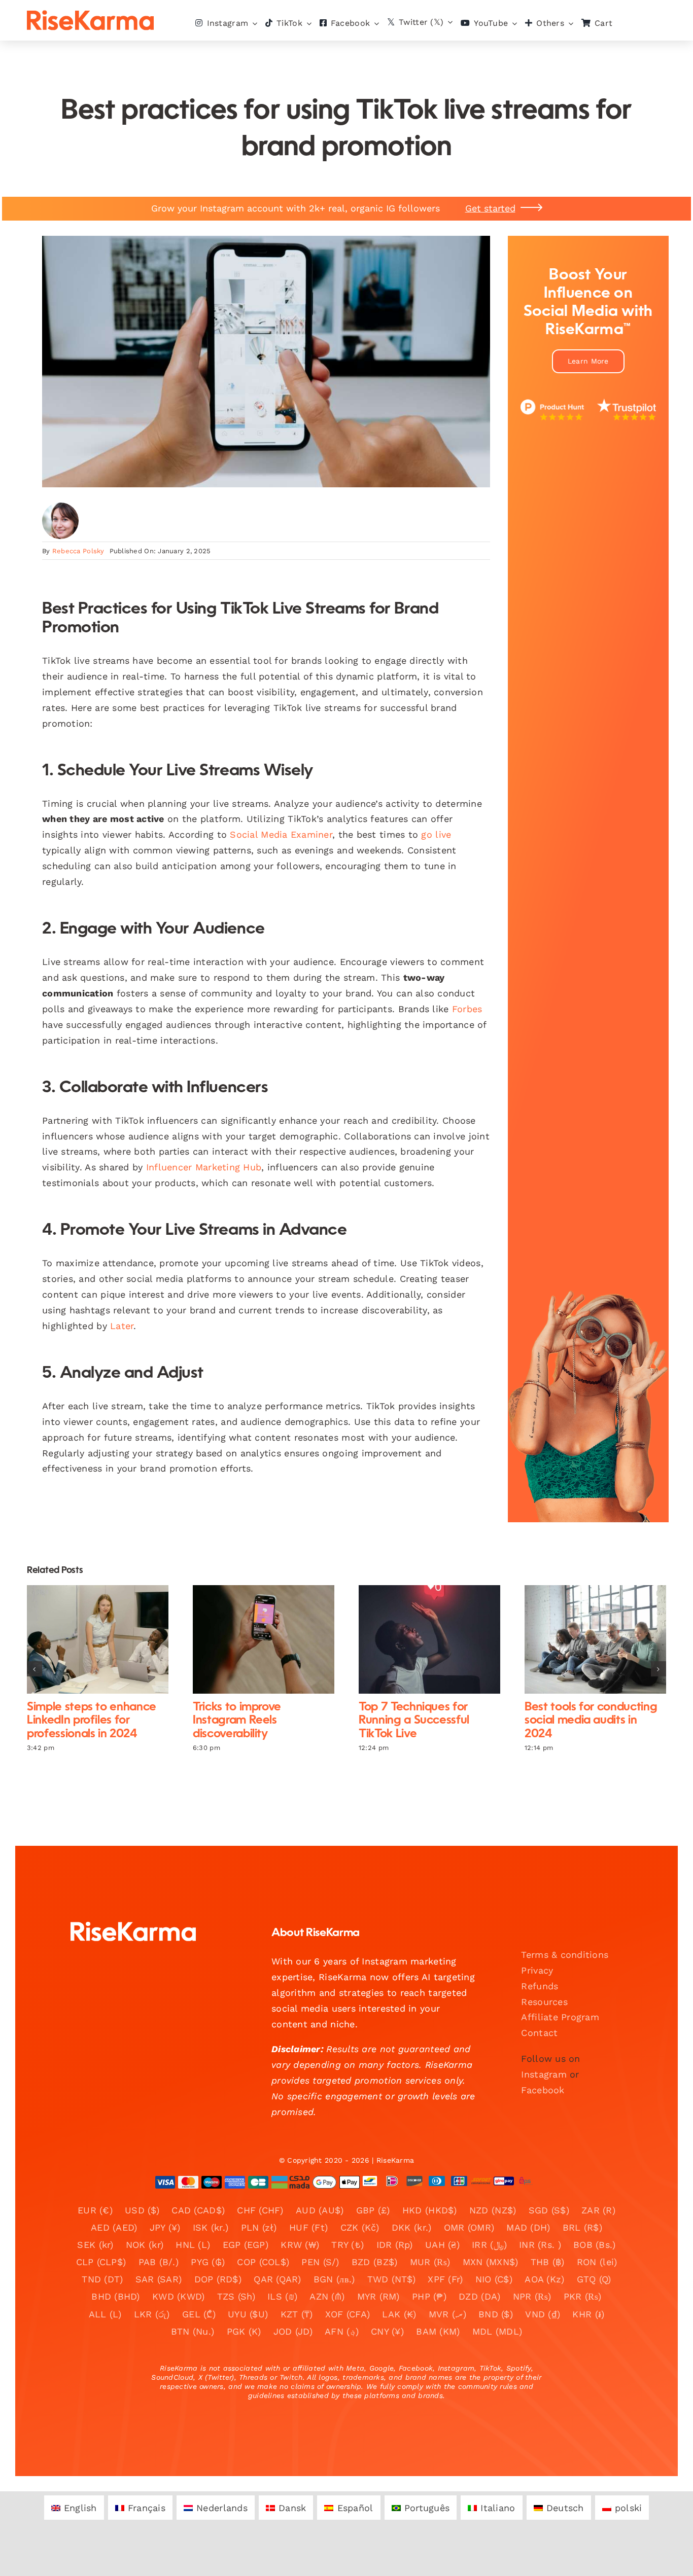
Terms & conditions (565, 1955)
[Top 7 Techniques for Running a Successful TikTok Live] (429, 1639)
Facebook (543, 2090)
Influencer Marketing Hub (204, 1167)
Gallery (106, 1640)
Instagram (544, 2074)
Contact (539, 2033)
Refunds (540, 1986)
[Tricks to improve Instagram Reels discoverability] (264, 1639)
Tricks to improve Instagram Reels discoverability (255, 1640)
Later (122, 1326)
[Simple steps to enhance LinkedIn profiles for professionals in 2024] (98, 1639)
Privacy (537, 1970)
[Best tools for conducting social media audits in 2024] (595, 1639)
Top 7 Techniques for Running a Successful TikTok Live (421, 1640)
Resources (544, 2002)
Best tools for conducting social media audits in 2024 (587, 1640)
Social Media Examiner (281, 834)
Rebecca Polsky (78, 551)
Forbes (467, 1009)
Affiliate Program (560, 2017)
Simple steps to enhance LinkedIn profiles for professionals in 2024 (89, 1640)
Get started (490, 208)
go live (436, 834)
